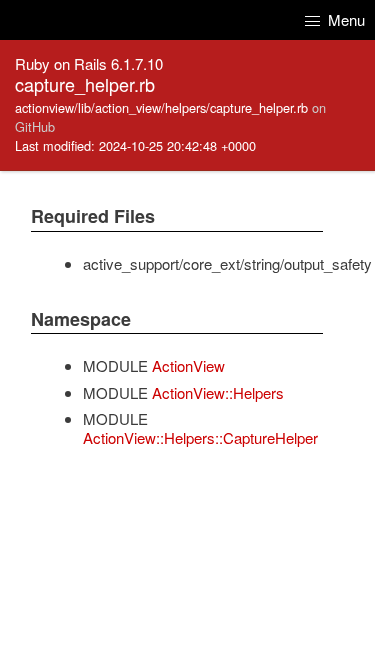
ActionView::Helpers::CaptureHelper (200, 437)
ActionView (188, 365)
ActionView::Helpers (218, 392)
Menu (344, 19)
